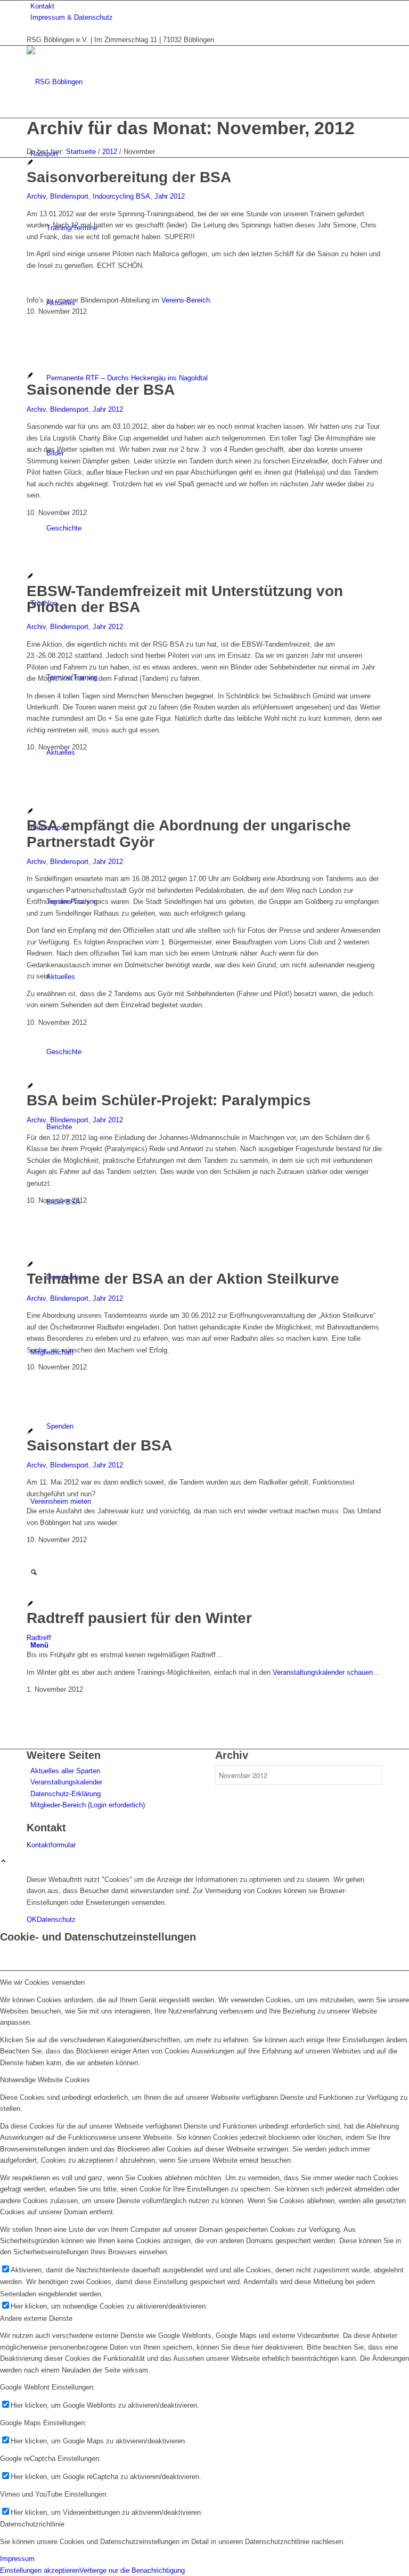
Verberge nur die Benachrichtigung (132, 2570)
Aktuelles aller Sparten (65, 1771)
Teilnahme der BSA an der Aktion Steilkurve (183, 1279)
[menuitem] (206, 6)
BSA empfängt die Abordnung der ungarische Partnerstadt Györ (189, 834)
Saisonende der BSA (101, 390)
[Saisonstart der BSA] (30, 1432)
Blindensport (69, 196)
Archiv (36, 196)
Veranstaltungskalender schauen (323, 1672)
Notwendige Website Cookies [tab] (45, 2080)
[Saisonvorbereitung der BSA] (30, 163)
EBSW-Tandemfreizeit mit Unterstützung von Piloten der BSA (185, 599)
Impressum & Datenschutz (72, 17)
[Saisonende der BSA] (30, 376)
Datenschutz (56, 1919)
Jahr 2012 (170, 196)
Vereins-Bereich (186, 300)
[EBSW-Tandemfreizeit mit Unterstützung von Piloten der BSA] (30, 577)
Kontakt (42, 6)
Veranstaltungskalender (66, 1782)
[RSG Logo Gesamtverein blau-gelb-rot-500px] (107, 82)
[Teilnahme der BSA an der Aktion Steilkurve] (30, 1265)
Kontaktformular (51, 1845)
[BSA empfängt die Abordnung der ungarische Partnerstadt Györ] (30, 812)
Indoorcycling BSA (121, 196)
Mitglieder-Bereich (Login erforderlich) (88, 1805)
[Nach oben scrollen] (3, 1862)
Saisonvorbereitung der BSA (129, 177)
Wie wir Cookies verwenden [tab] (42, 1982)
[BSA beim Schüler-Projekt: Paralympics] (30, 1087)
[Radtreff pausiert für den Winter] (30, 1605)
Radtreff (39, 1638)
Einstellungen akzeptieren (40, 2570)
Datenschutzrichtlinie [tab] (32, 2524)
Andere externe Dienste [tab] (36, 2318)
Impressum (17, 2559)
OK (32, 1919)
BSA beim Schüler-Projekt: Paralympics (169, 1100)
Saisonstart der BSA (99, 1445)
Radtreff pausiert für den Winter (139, 1618)
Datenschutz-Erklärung (66, 1794)
